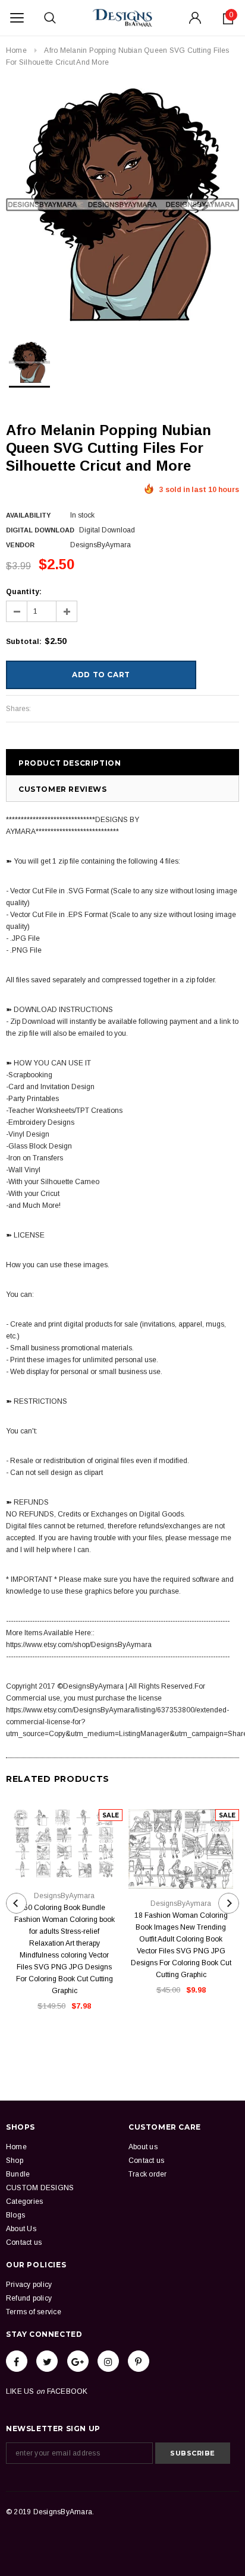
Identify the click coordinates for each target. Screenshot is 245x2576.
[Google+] (78, 2361)
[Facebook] (17, 2361)
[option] (122, 205)
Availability (28, 515)
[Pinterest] (139, 2361)
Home (16, 50)
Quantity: (24, 592)
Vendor (20, 545)
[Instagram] (108, 2361)
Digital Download (40, 530)
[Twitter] (47, 2361)
